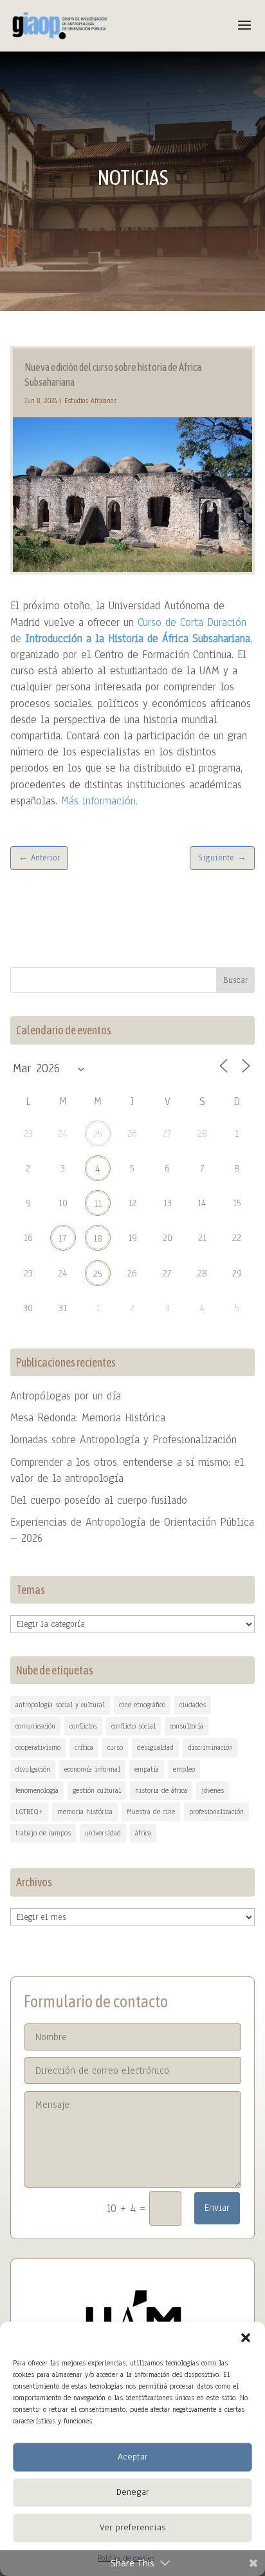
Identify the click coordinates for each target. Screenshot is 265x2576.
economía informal (92, 1769)
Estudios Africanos (90, 401)
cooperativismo (38, 1747)
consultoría (187, 1726)
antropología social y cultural (60, 1705)
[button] (246, 2338)
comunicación (35, 1726)
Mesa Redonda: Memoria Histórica (88, 1418)
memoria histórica (85, 1812)
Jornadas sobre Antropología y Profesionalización (123, 1440)
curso (115, 1747)
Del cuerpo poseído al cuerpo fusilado (99, 1500)
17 (63, 1238)
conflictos (83, 1726)
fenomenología (37, 1790)
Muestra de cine (151, 1812)
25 (98, 1134)
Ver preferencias (132, 2527)
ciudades (193, 1705)
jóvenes (213, 1790)
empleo (184, 1769)
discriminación (210, 1747)
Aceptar (133, 2457)
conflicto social (133, 1726)
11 (98, 1204)
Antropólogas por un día (66, 1396)
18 (98, 1238)
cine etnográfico (142, 1705)
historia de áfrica (161, 1790)
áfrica (143, 1833)
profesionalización (216, 1812)
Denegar (133, 2492)
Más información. (99, 801)
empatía (147, 1769)
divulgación (33, 1769)
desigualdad (155, 1747)
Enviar (217, 2208)
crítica (84, 1747)
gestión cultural (97, 1790)
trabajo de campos (43, 1833)
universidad (103, 1833)
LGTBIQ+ (29, 1812)
